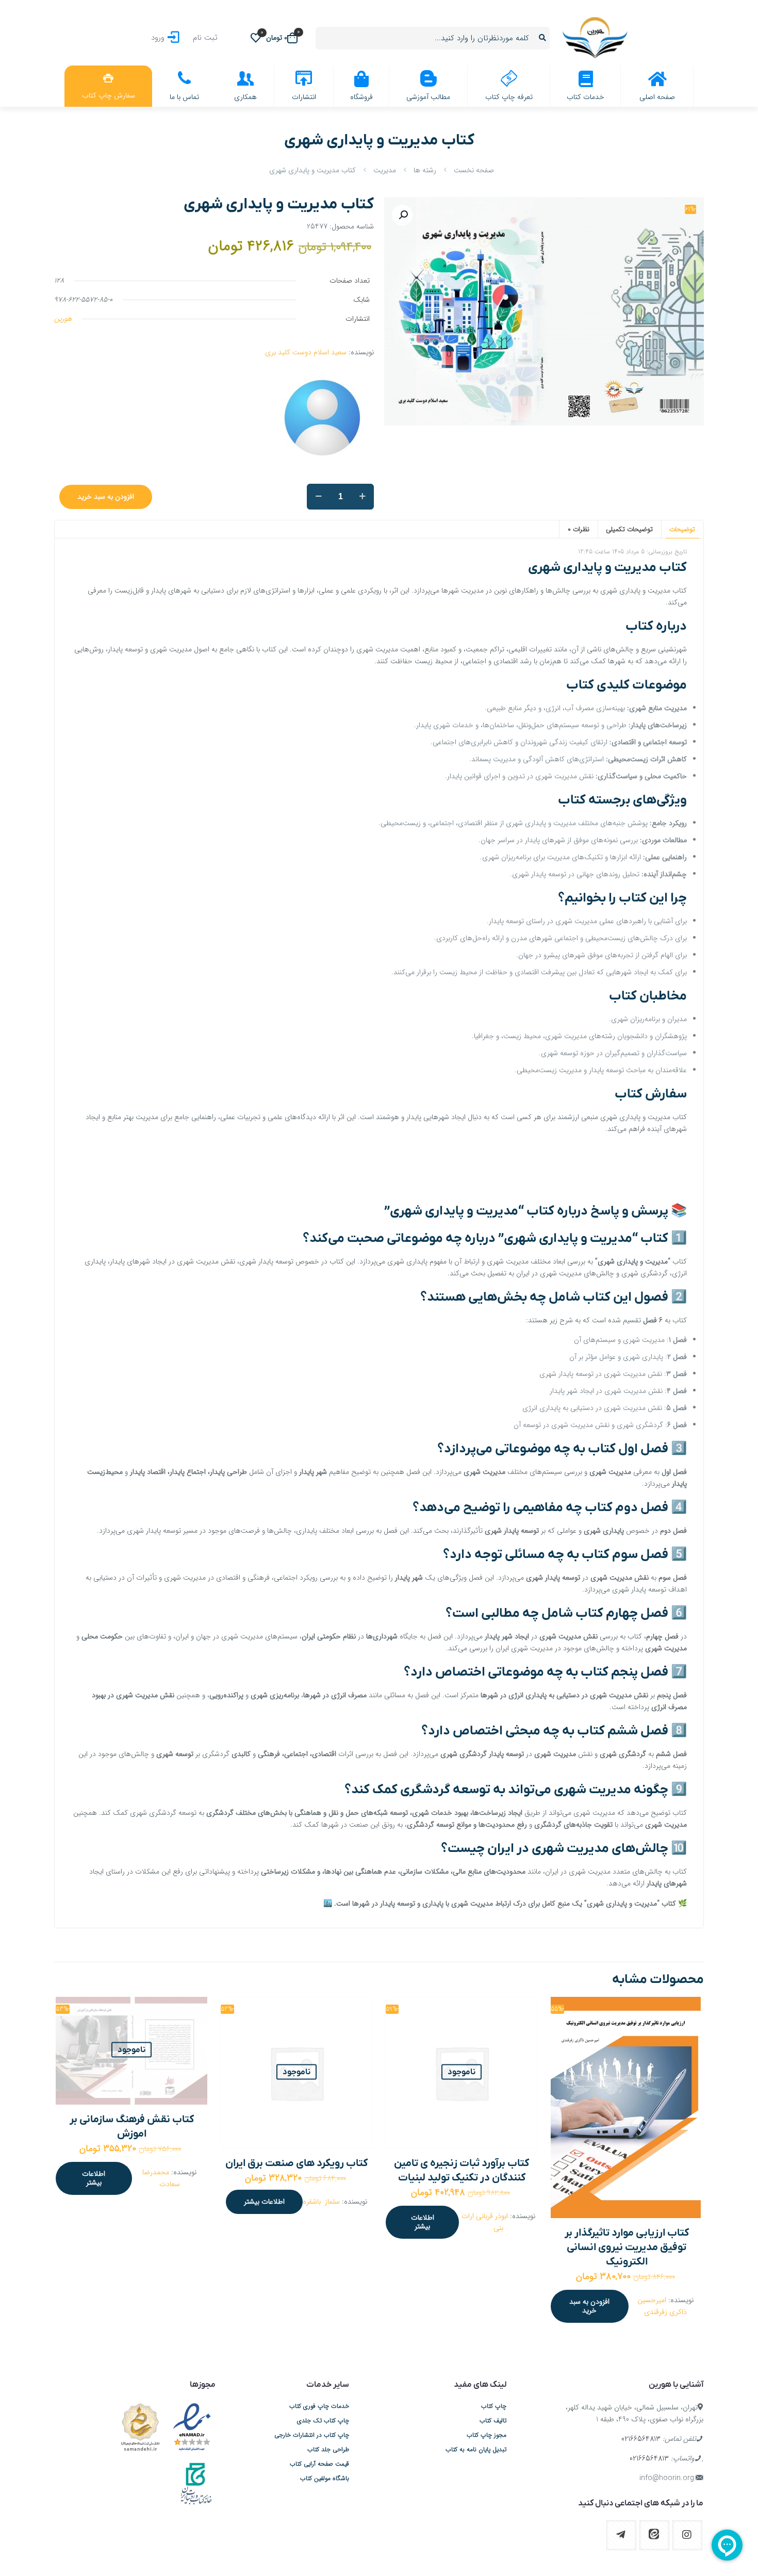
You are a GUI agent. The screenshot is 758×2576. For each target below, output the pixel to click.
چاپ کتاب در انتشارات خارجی (312, 2435)
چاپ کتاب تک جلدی (323, 2421)
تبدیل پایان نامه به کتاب (476, 2450)
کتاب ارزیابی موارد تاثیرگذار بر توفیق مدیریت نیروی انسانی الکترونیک (627, 2247)
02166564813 (641, 2439)
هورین (63, 319)
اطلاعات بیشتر (423, 2222)
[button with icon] (687, 2535)
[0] (256, 38)
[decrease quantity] (318, 497)
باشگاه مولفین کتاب (325, 2479)
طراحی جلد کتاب (328, 2450)
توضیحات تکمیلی (629, 529)
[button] (402, 215)
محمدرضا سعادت (161, 2178)
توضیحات (682, 529)
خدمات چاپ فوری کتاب (319, 2406)
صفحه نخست (474, 170)
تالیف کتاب (493, 2421)
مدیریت (385, 170)
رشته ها (425, 170)
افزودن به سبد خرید (106, 497)
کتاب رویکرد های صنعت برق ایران (296, 2163)
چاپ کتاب (494, 2406)
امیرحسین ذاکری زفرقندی (662, 2306)
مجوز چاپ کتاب (487, 2435)
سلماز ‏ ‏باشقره (321, 2202)
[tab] (682, 529)
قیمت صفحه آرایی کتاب (319, 2464)
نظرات (579, 529)
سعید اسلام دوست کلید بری (306, 352)
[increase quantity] (362, 497)
